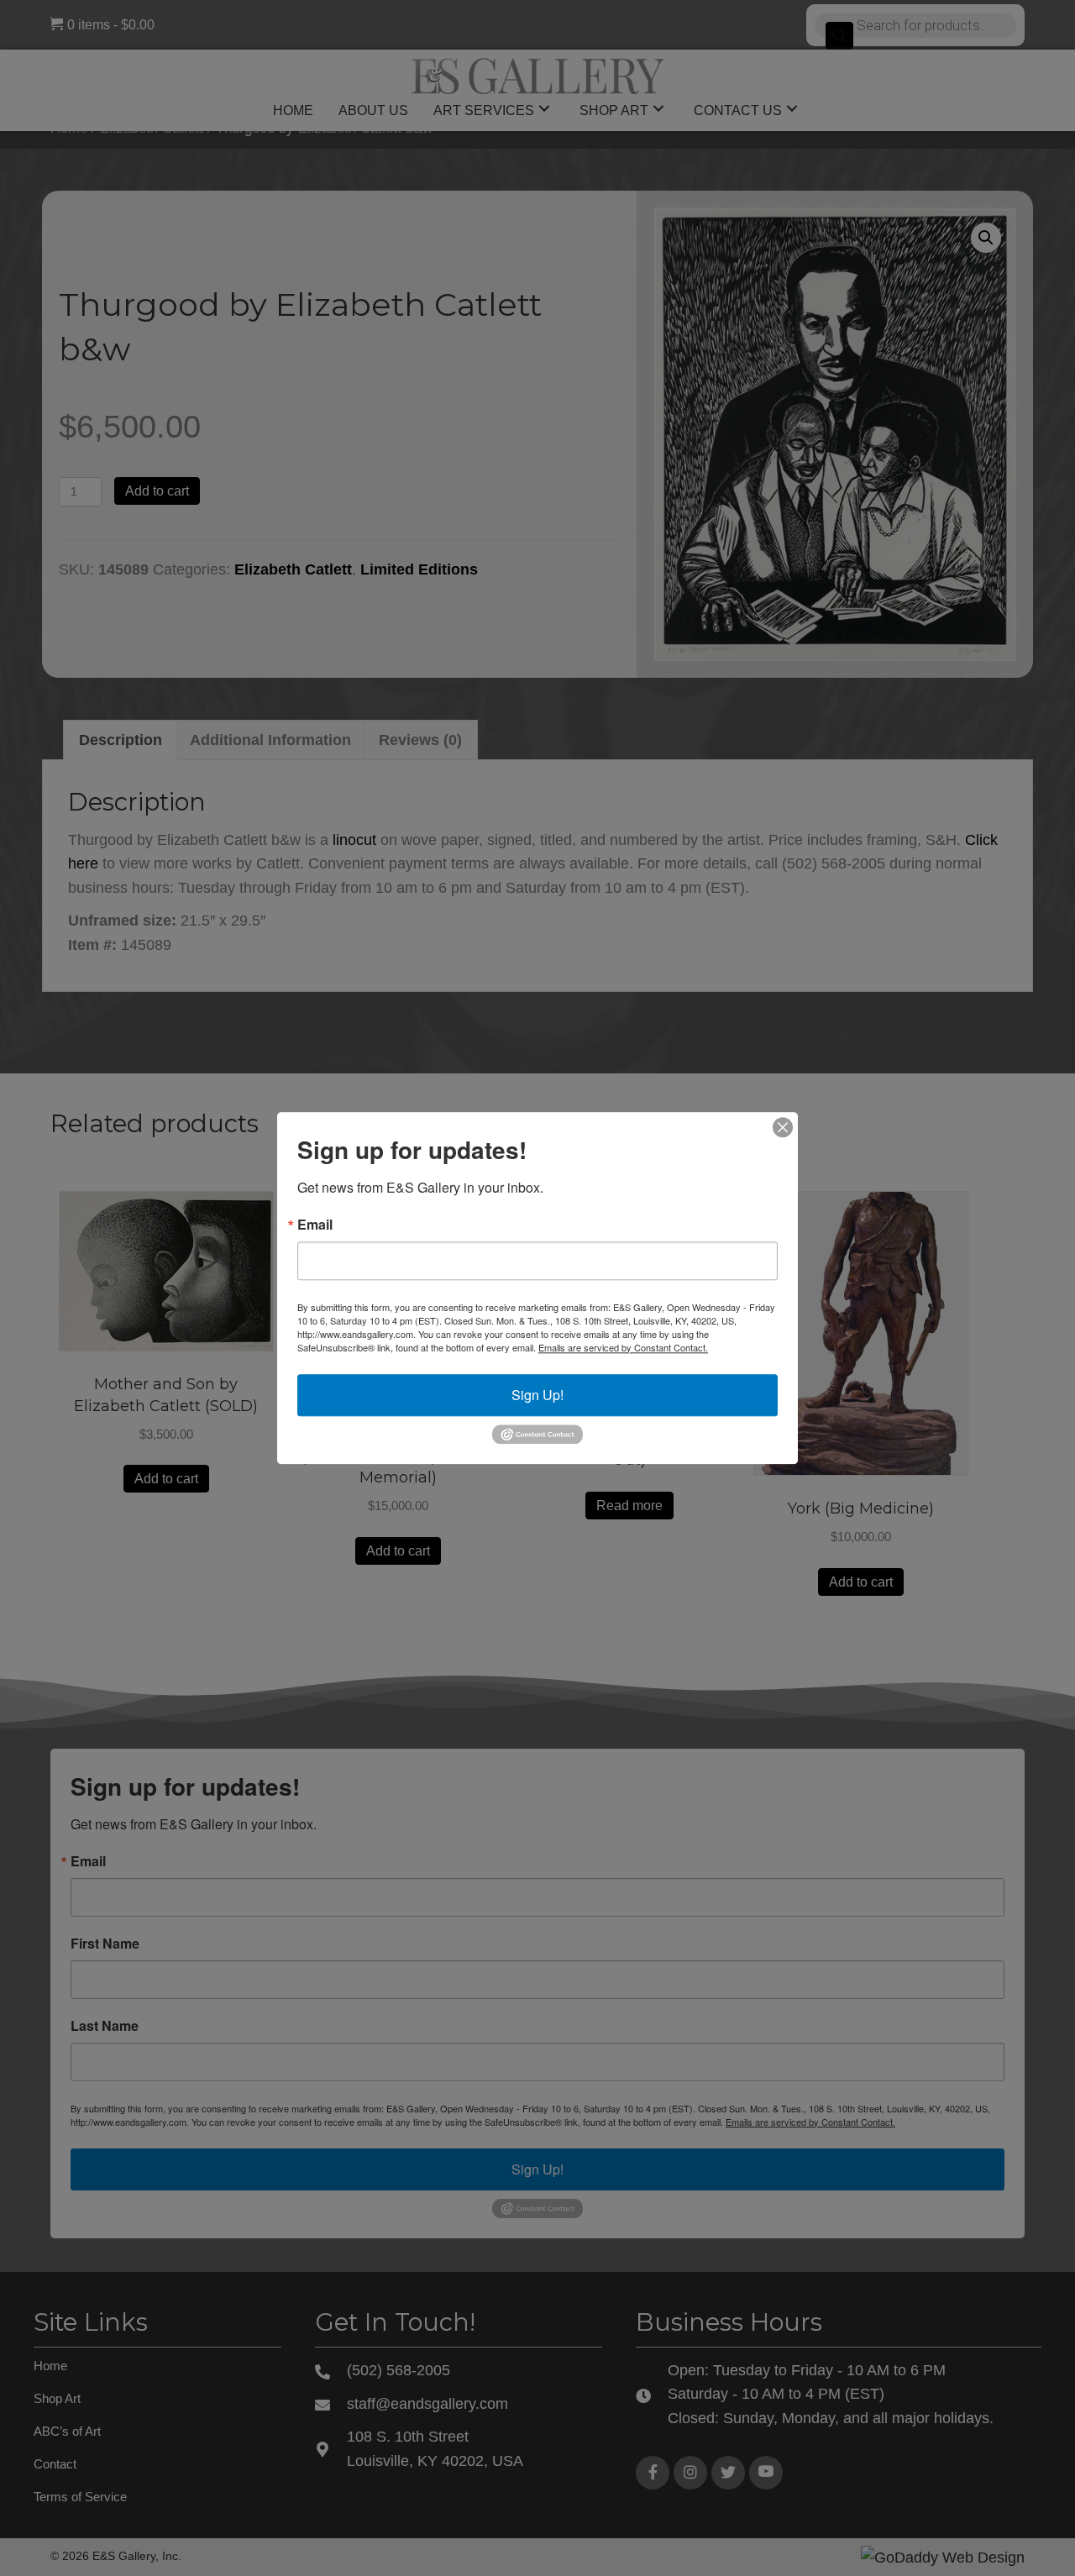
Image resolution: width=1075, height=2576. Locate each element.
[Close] (783, 1127)
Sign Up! (537, 1395)
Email (315, 1225)
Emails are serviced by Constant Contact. (623, 1347)
